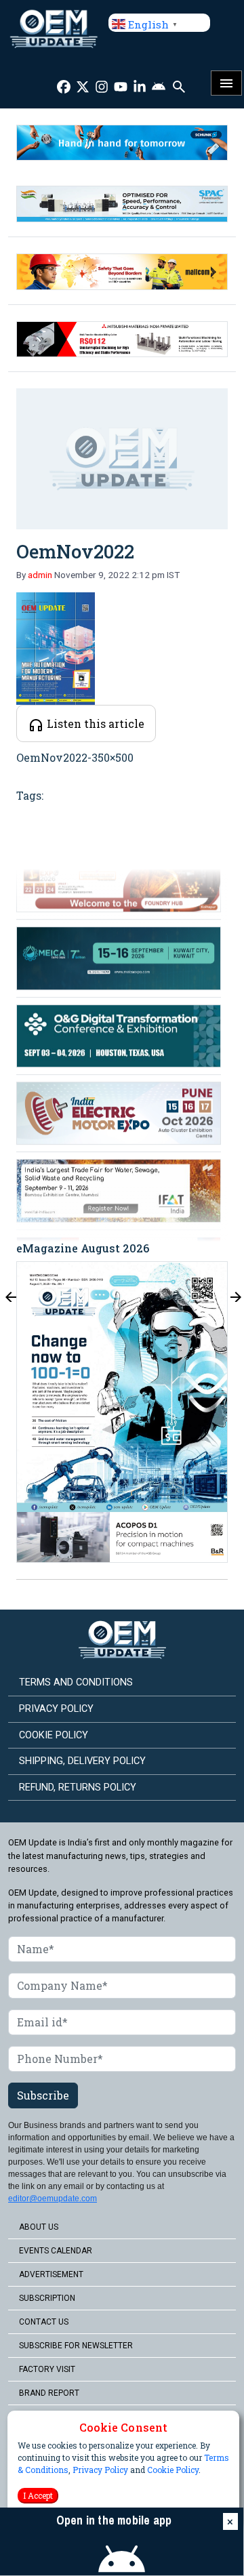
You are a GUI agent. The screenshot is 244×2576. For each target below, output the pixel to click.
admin (40, 575)
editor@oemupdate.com (53, 2199)
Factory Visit (47, 2369)
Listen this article (94, 723)
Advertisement (51, 2274)
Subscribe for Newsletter (76, 2346)
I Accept (38, 2495)
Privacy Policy (100, 2470)
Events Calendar (56, 2251)
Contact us (44, 2322)
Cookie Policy (173, 2470)
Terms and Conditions (76, 1682)
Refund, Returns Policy (78, 1787)
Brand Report (49, 2393)
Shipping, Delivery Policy (82, 1761)
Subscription (47, 2298)
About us (39, 2227)
